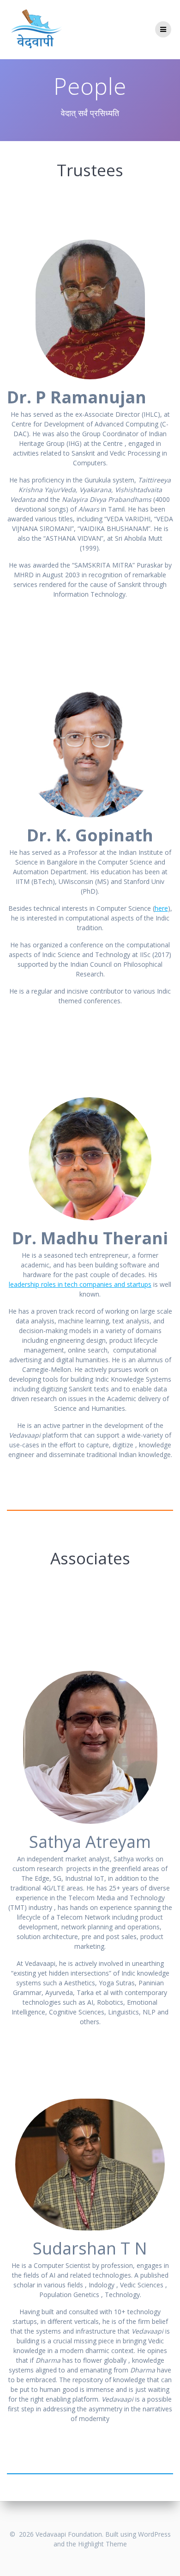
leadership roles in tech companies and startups (80, 1284)
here (161, 908)
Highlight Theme (102, 2544)
